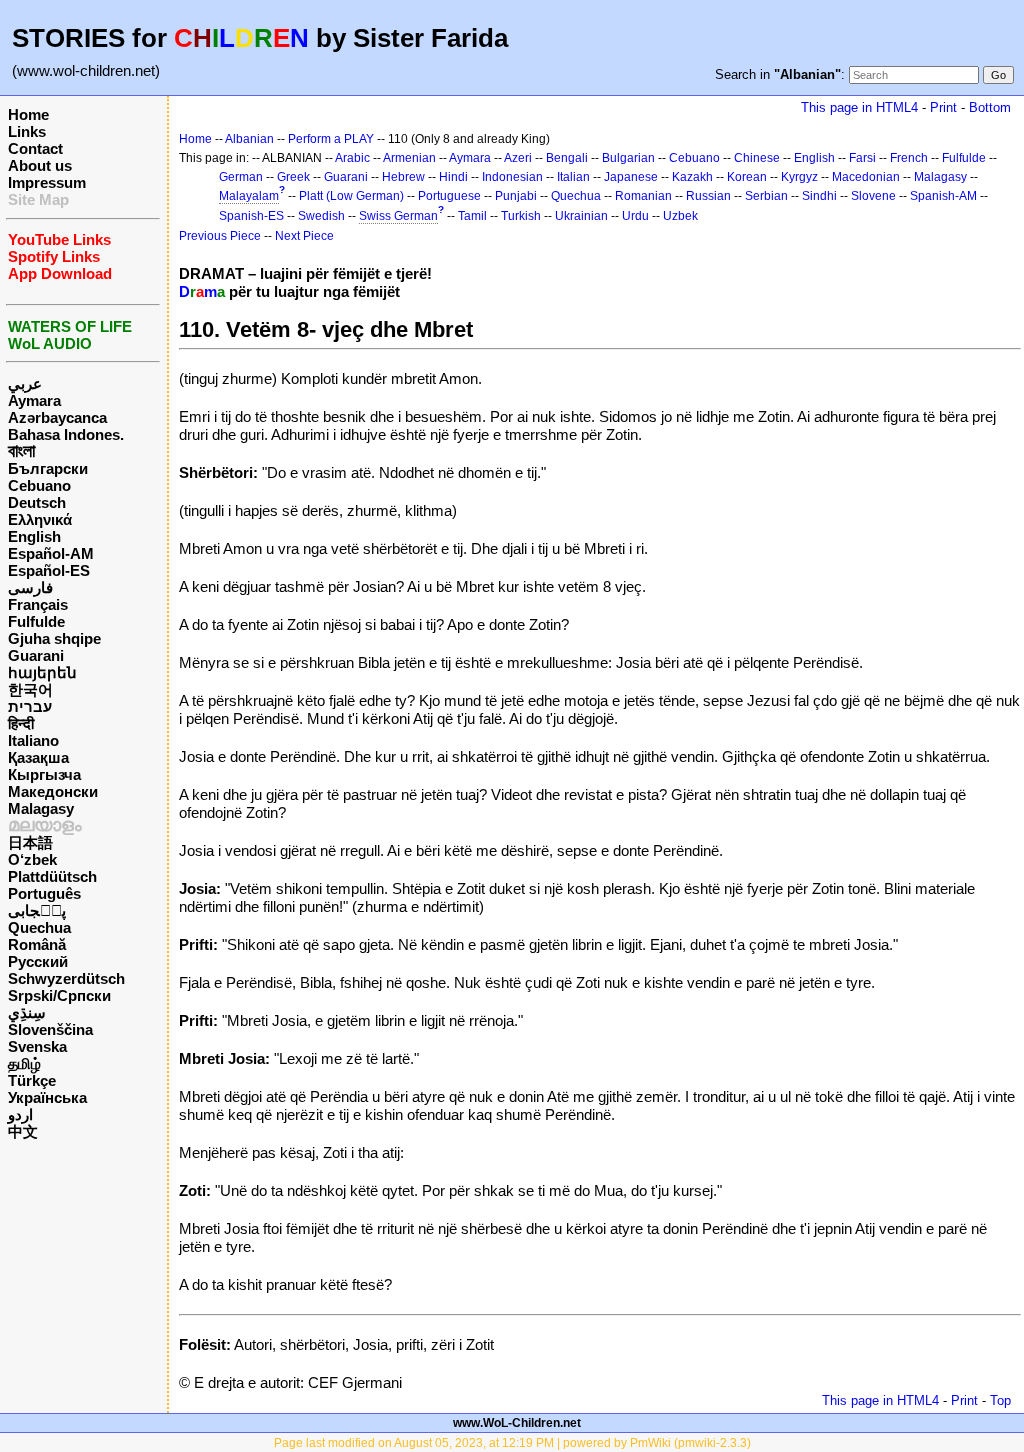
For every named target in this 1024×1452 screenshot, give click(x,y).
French (909, 158)
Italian (573, 177)
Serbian (766, 196)
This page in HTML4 (859, 107)
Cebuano (39, 485)
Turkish (521, 216)
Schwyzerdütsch (66, 978)
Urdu (635, 216)
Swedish (321, 216)
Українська (47, 1097)
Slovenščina (50, 1029)
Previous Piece (220, 236)
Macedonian (866, 177)
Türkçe (32, 1080)
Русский (38, 961)
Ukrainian (581, 216)
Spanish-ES (251, 216)
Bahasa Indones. (66, 434)
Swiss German (398, 216)
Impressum (47, 182)
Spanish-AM (943, 196)
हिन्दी (21, 723)
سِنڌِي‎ (27, 1012)
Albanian (249, 139)
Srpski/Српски (59, 995)
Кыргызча (44, 774)
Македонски (53, 791)
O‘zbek (32, 859)
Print (943, 107)
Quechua (39, 927)
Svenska (37, 1046)
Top (1000, 1400)
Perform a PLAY (331, 139)
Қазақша (38, 757)
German (241, 177)
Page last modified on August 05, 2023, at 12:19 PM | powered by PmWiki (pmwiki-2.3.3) (512, 1443)
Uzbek (680, 216)
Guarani (36, 655)
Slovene (873, 196)
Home (28, 114)
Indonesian (512, 177)
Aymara (34, 400)
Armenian (409, 158)
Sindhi (819, 196)
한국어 (30, 689)
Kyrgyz (799, 177)
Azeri (518, 158)
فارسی (30, 587)
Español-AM (51, 553)
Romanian (643, 196)
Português (44, 893)
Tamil (472, 216)
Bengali (567, 158)
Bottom (990, 107)
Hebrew (403, 177)
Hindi (453, 177)
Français (38, 604)
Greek (293, 177)
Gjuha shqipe (54, 638)
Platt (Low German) (351, 196)
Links (27, 131)
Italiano (33, 740)
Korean (747, 177)
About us (40, 165)
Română (37, 944)
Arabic (352, 158)
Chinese (757, 158)
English (34, 536)
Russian (708, 196)
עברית (30, 706)
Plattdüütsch (52, 876)
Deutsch (37, 502)
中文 (23, 1131)
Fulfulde (36, 621)
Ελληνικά (40, 519)
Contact (35, 148)
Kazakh (692, 177)
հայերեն (42, 672)
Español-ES (49, 570)
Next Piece (304, 236)
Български (48, 468)
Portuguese (449, 196)
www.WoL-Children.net (517, 1423)
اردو (20, 1114)
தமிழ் (24, 1063)
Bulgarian (628, 158)
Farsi (862, 158)
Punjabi (516, 196)
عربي (25, 383)
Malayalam (249, 196)
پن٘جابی (37, 910)
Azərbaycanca (57, 417)
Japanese (631, 177)
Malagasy (41, 808)
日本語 (30, 842)
